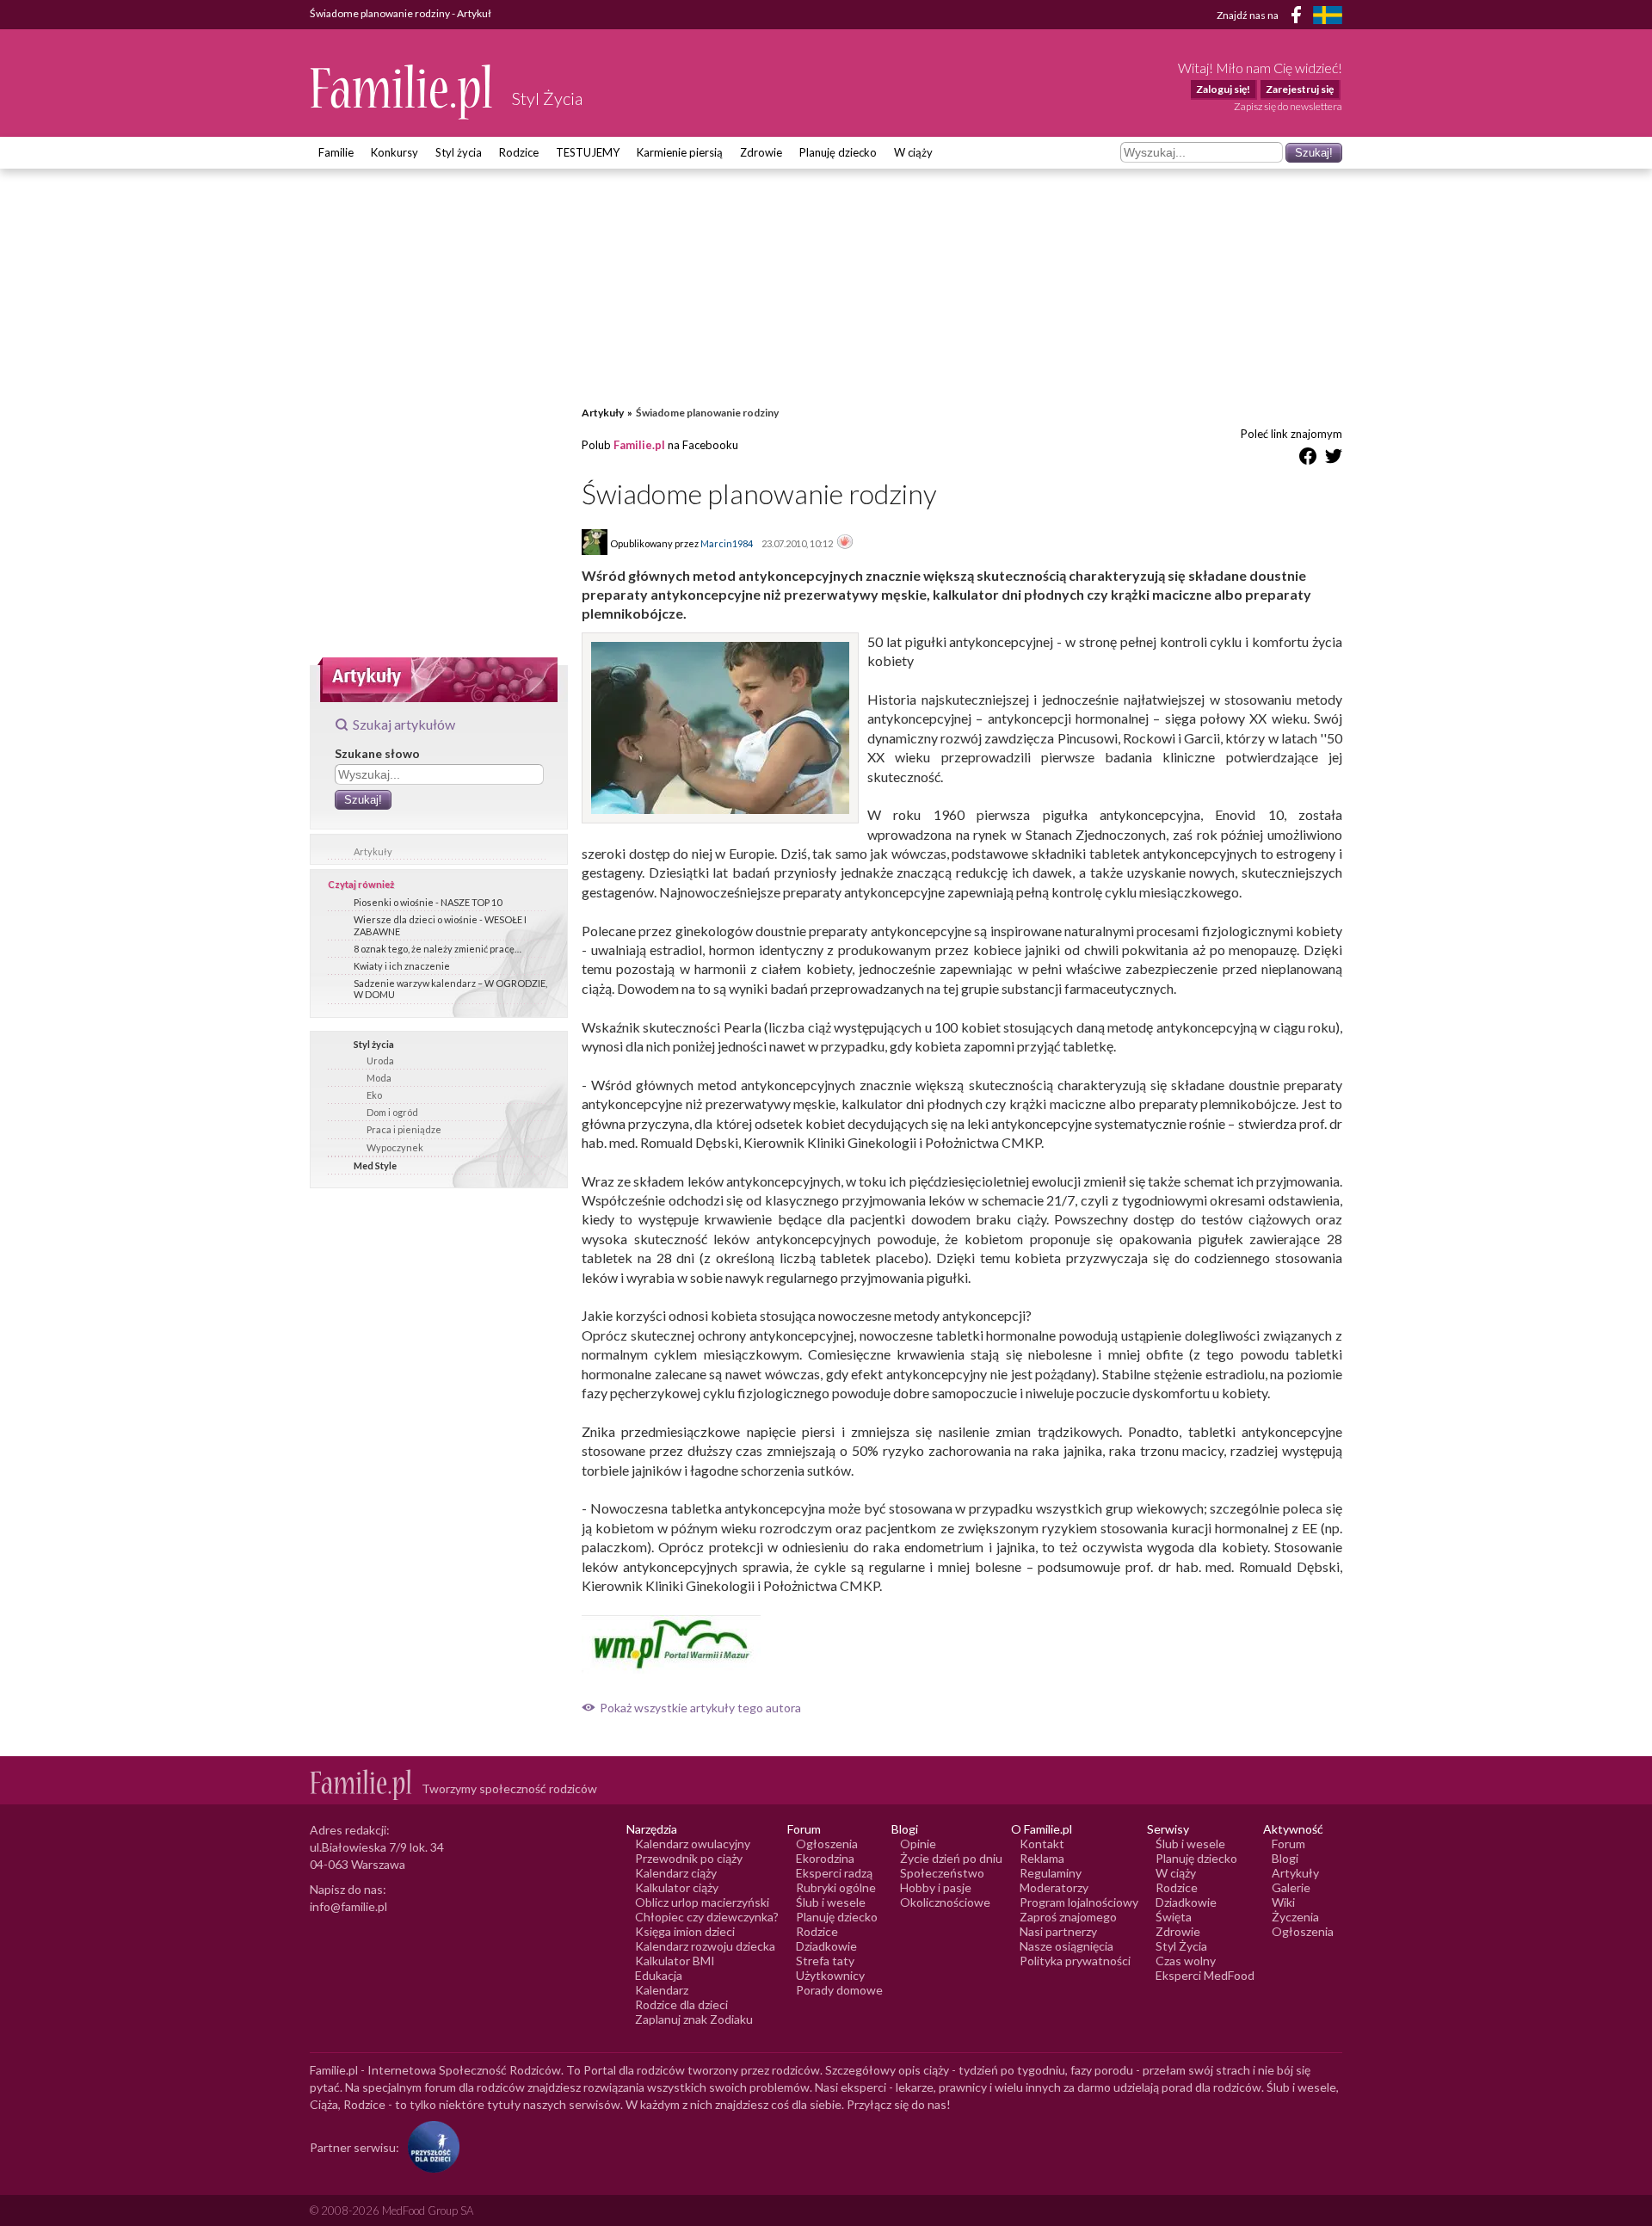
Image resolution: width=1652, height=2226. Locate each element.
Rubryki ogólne (836, 1887)
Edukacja (659, 1975)
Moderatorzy (1054, 1887)
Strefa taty (825, 1961)
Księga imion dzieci (685, 1931)
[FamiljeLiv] (1328, 15)
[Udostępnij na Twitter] (1334, 459)
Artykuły (373, 851)
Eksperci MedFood (1205, 1975)
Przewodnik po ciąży (689, 1858)
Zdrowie (761, 152)
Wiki (1283, 1902)
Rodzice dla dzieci (681, 2004)
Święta (1174, 1917)
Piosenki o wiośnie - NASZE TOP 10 (428, 902)
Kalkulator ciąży (677, 1887)
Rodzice (519, 152)
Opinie (918, 1844)
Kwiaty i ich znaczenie (402, 966)
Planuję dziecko (838, 152)
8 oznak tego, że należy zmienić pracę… (438, 949)
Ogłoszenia (827, 1844)
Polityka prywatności (1075, 1961)
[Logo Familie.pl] (402, 92)
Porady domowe (839, 1990)
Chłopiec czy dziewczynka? (707, 1917)
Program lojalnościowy (1079, 1902)
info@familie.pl (348, 1906)
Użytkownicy (830, 1975)
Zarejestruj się (1300, 89)
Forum (1288, 1844)
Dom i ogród (392, 1112)
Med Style (375, 1165)
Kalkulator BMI (675, 1961)
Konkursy (395, 152)
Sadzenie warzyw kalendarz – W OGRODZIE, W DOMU (450, 989)
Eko (374, 1095)
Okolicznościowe (945, 1902)
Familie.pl (639, 445)
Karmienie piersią (680, 152)
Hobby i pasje (936, 1887)
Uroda (380, 1061)
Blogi (1285, 1858)
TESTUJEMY (588, 152)
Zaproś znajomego (1068, 1917)
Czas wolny (1186, 1961)
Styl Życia (1181, 1946)
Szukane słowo (377, 753)
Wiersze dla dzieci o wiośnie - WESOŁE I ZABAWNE (440, 925)
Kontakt (1042, 1844)
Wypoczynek (395, 1147)
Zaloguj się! (1223, 89)
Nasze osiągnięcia (1066, 1946)
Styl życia (459, 152)
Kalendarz (662, 1990)
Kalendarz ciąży (676, 1873)
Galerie (1291, 1887)
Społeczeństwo (942, 1873)
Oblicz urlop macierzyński (702, 1902)
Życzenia (1295, 1917)
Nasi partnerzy (1058, 1931)
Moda (379, 1078)
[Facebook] (1299, 18)
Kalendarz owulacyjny (693, 1844)
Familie (336, 152)
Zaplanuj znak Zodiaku (694, 2019)
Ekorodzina (825, 1858)
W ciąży (913, 152)
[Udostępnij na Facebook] (1308, 459)
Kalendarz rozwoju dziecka (705, 1946)
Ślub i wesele (831, 1902)
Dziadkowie (826, 1946)
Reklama (1042, 1858)
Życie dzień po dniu (951, 1858)
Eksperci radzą (834, 1873)
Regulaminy (1051, 1873)
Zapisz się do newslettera (1288, 106)
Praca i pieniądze (404, 1129)
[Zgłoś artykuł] (845, 543)
